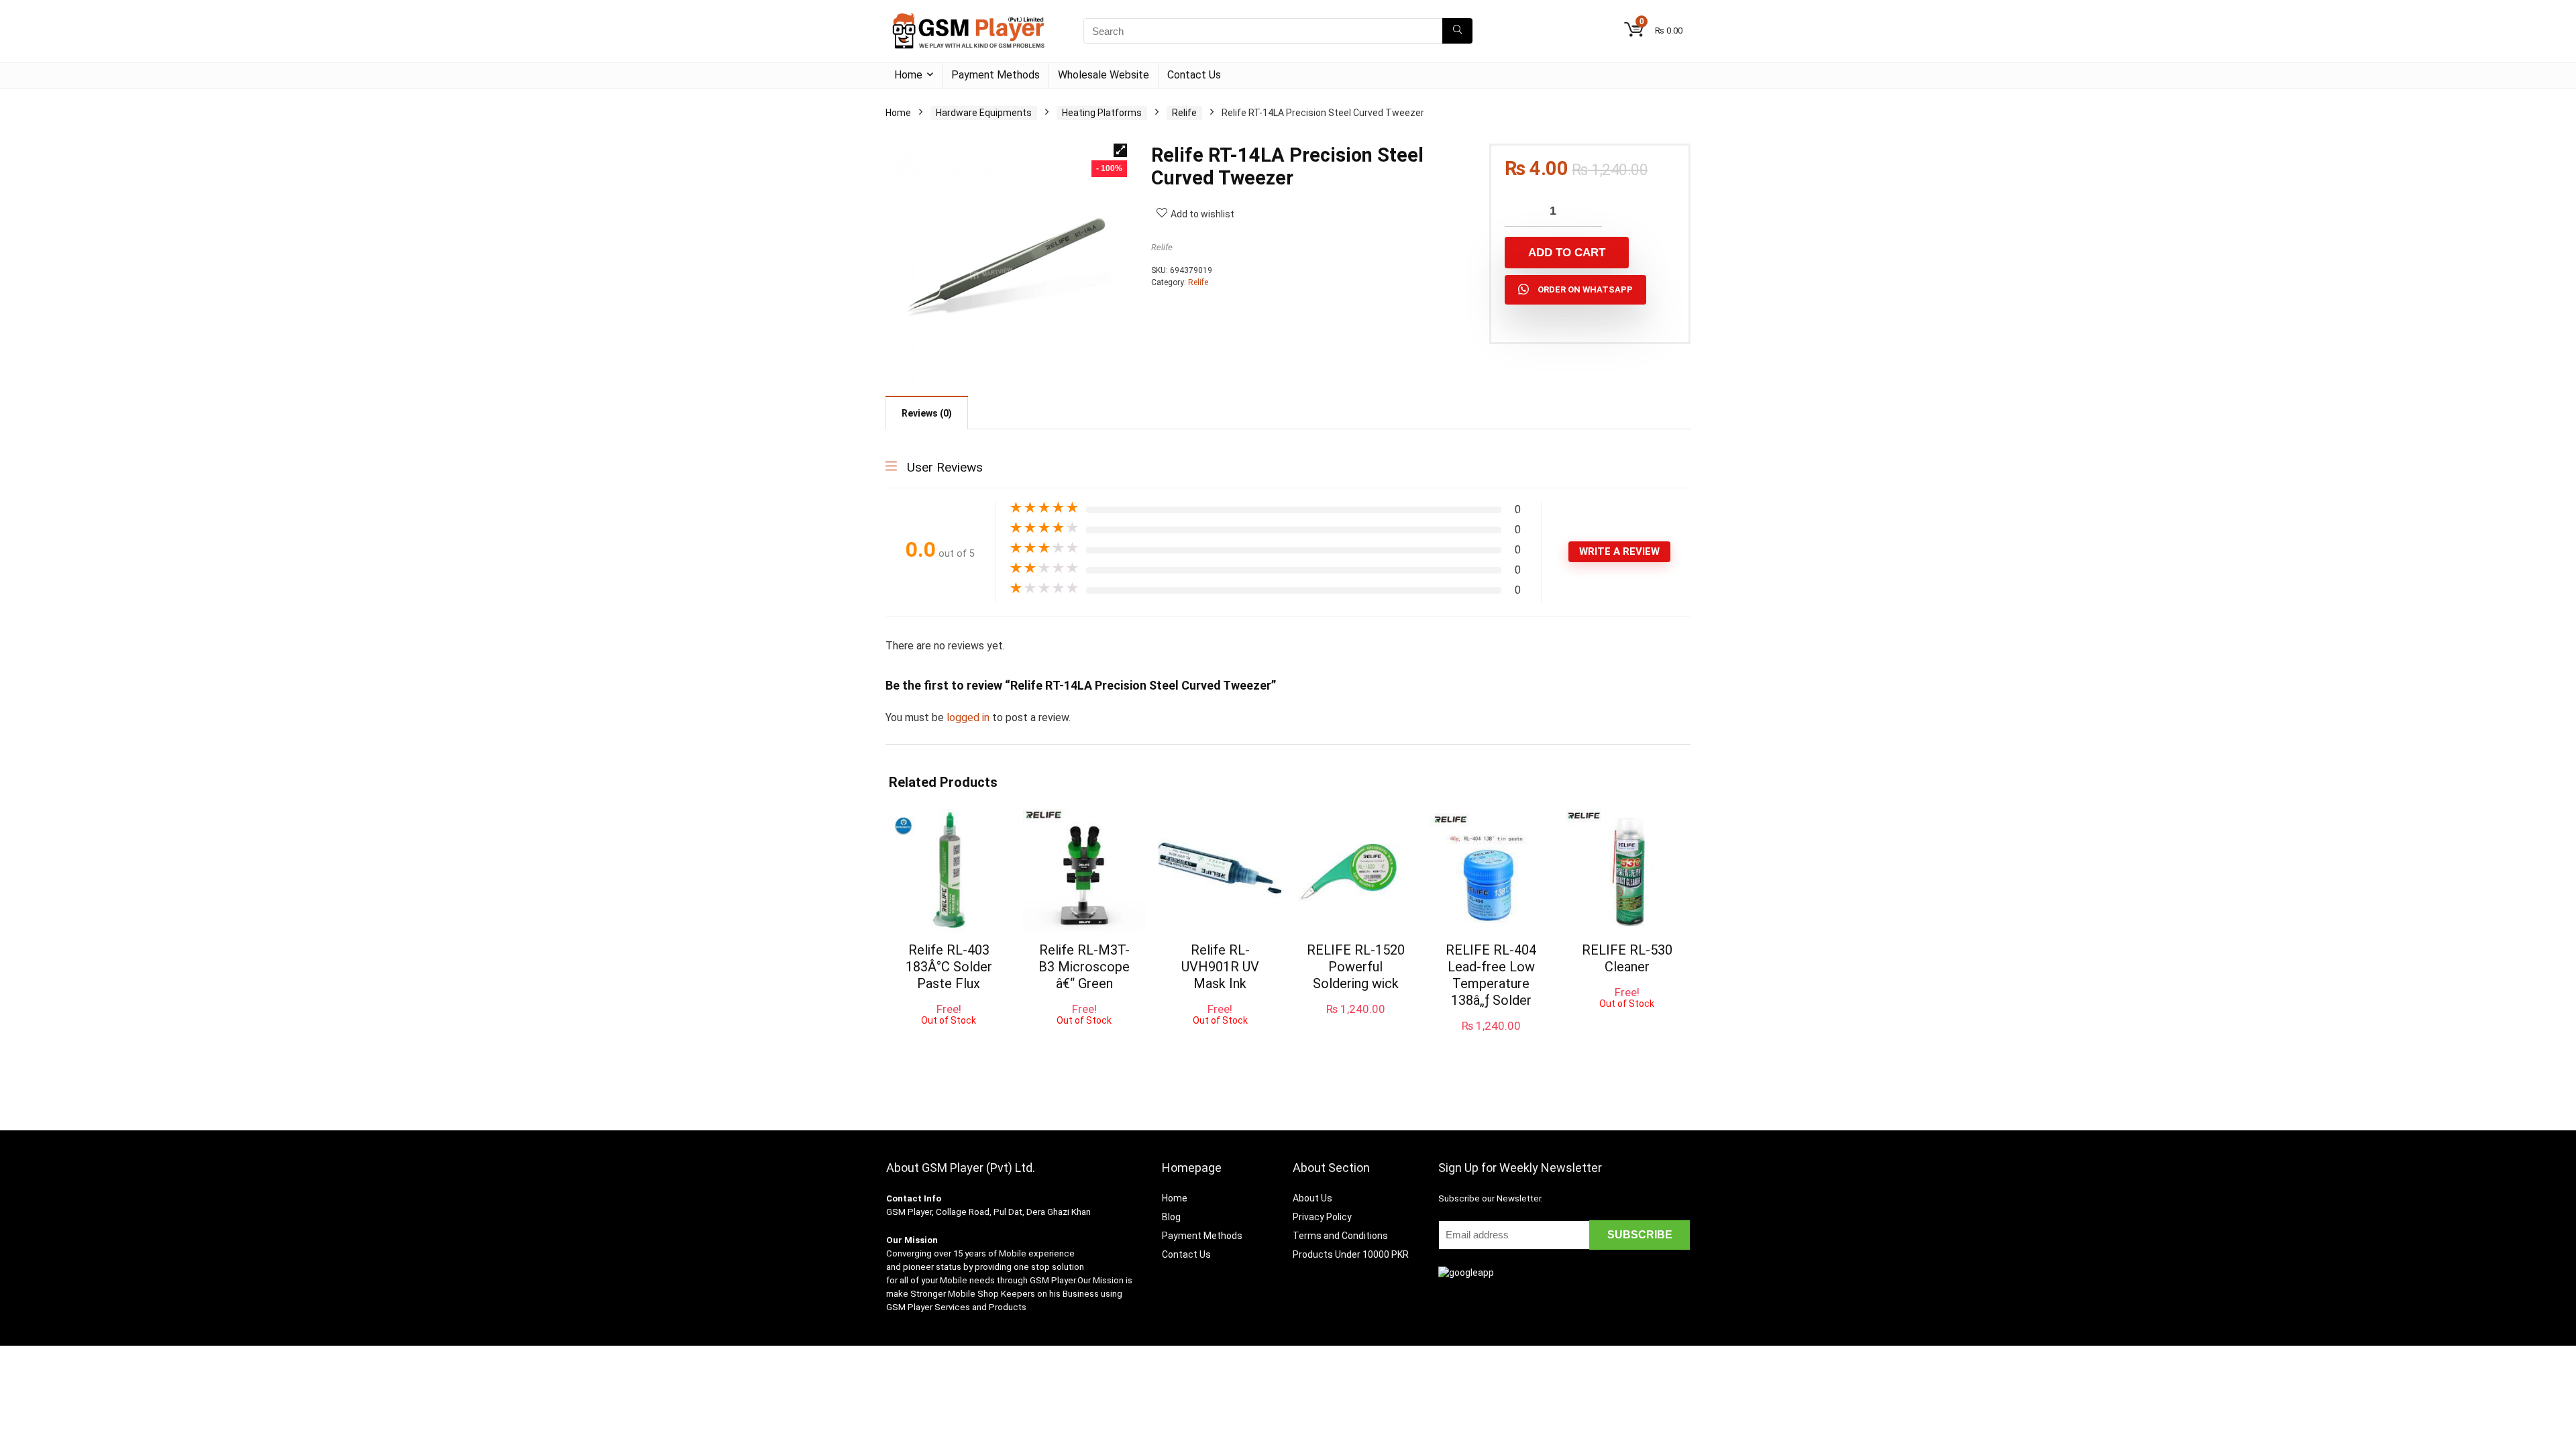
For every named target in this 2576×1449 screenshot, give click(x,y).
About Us (1312, 1198)
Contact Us (1194, 75)
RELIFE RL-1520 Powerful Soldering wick (1356, 967)
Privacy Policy (1322, 1217)
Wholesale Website (1104, 75)
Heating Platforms (1102, 113)
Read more (949, 1038)
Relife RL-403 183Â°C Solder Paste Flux (949, 967)
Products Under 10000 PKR (1351, 1254)
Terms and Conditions (1340, 1236)
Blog (1171, 1217)
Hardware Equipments (984, 113)
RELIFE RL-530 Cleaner (1627, 958)
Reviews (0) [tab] (927, 413)
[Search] (1457, 31)
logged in (969, 717)
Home (908, 75)
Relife (1184, 113)
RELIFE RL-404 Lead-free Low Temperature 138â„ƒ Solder (1491, 975)
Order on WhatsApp (1585, 289)
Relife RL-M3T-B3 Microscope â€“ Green (1084, 967)
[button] (1120, 150)
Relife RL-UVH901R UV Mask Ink (1220, 967)
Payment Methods (996, 75)
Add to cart (1567, 253)
